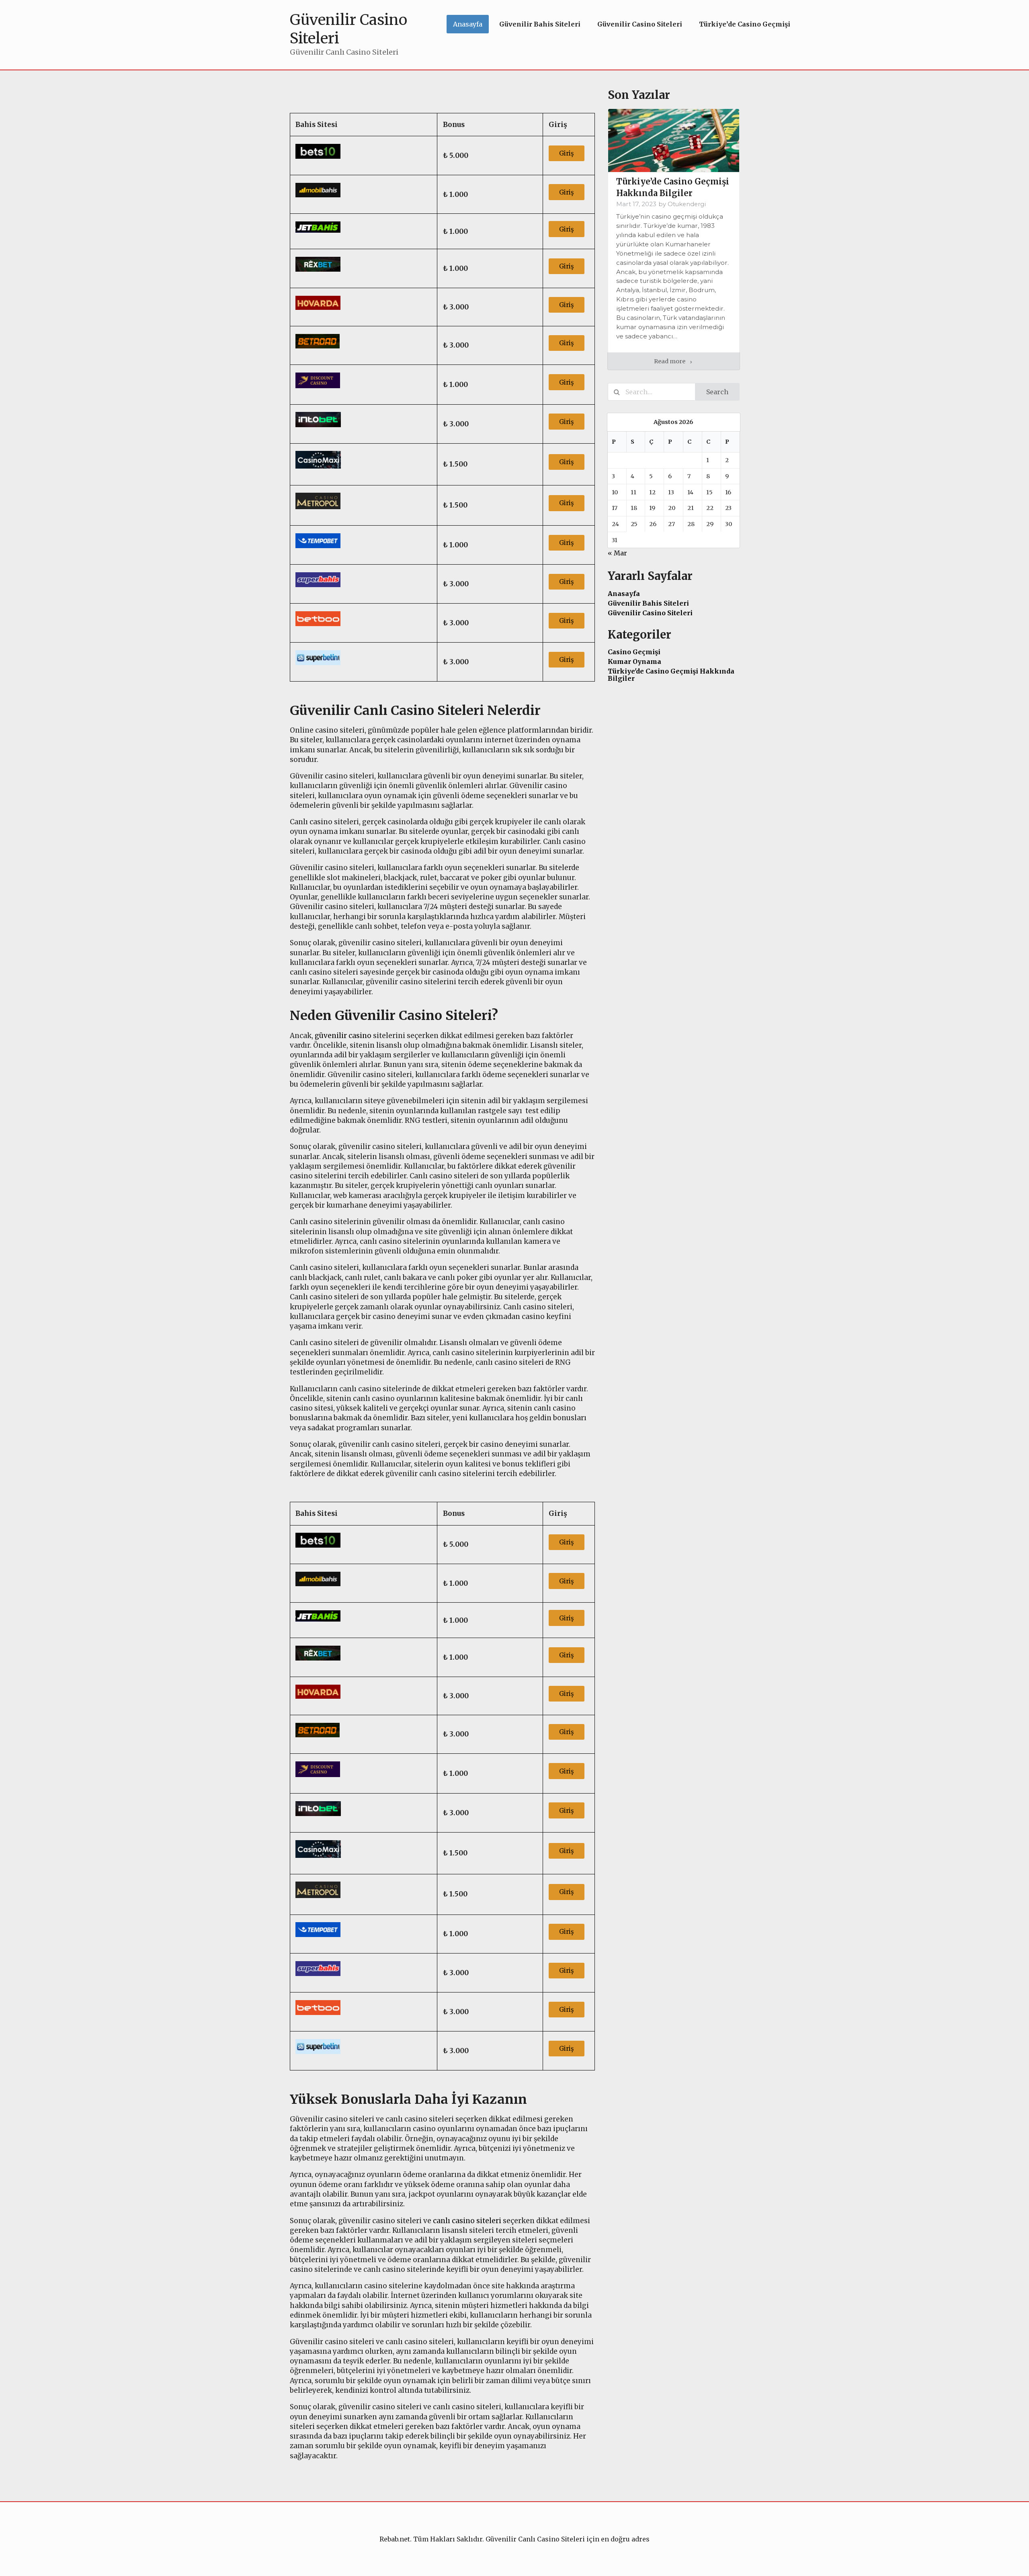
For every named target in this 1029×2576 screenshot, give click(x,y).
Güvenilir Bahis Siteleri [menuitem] (540, 24)
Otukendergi (687, 204)
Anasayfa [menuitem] (468, 24)
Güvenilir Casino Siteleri (650, 613)
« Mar (617, 553)
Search (717, 392)
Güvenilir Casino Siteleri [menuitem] (640, 24)
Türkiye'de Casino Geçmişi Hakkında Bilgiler (671, 675)
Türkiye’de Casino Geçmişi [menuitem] (745, 24)
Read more (670, 361)
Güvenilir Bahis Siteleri (648, 603)
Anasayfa (624, 594)
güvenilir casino (343, 1036)
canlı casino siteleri (467, 2221)
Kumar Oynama (634, 661)
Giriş (566, 153)
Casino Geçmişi (634, 652)
